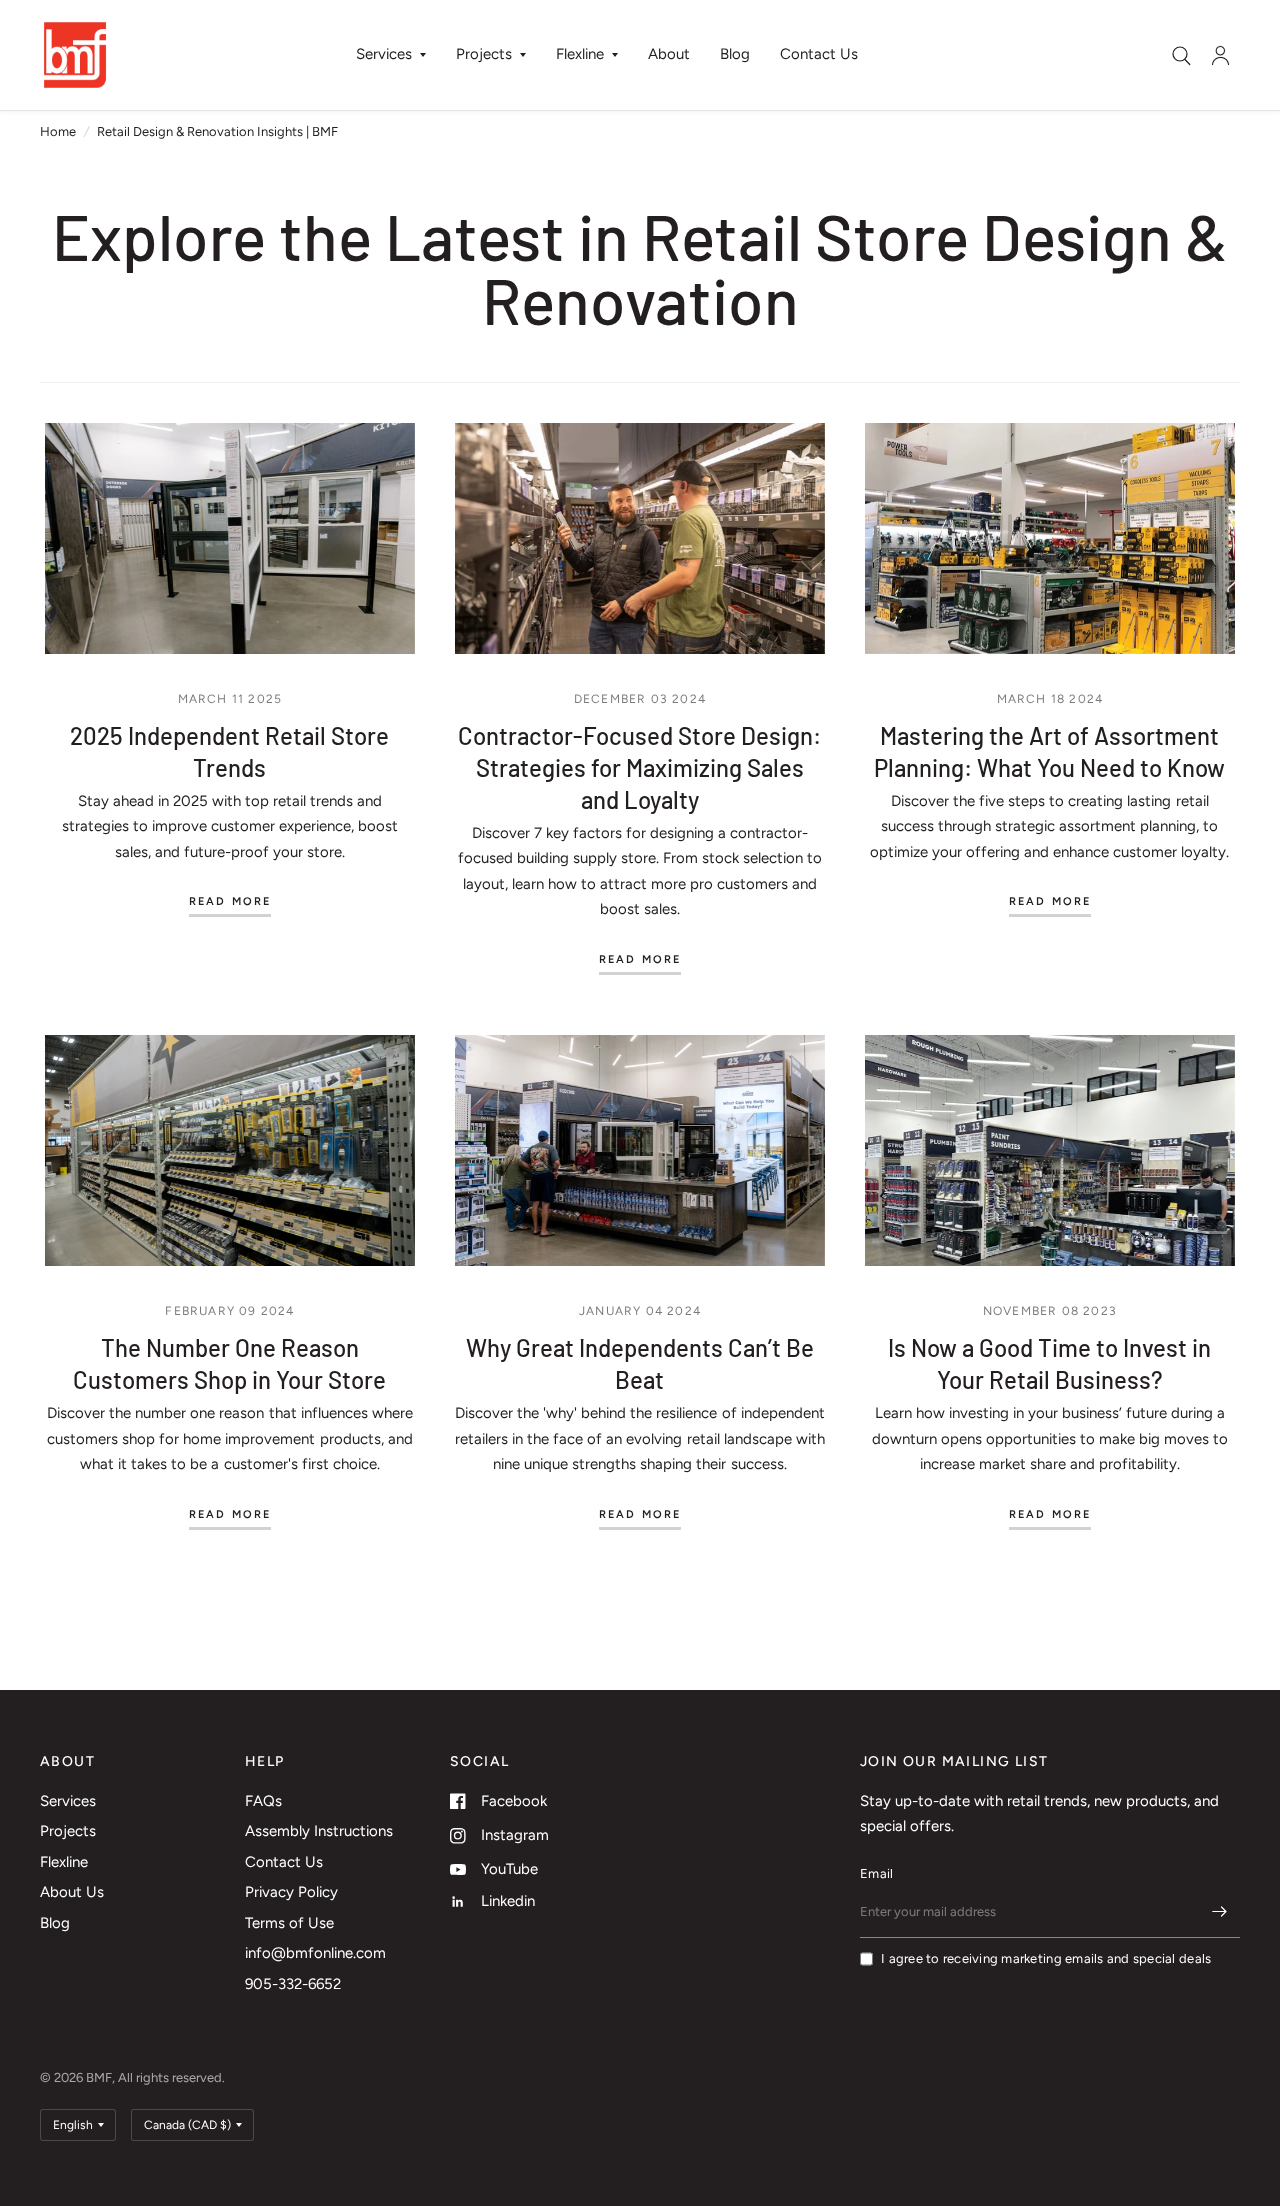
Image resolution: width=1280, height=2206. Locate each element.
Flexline (580, 54)
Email (876, 1873)
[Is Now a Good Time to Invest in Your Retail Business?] (1050, 1150)
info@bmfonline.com (315, 1953)
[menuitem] (391, 55)
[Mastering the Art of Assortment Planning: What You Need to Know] (1050, 538)
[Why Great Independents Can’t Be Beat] (640, 1150)
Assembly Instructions (319, 1831)
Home (58, 131)
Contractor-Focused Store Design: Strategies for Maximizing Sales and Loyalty (639, 767)
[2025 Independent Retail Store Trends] (230, 538)
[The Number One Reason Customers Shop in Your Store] (230, 1150)
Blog (735, 54)
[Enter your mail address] (1220, 1912)
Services (384, 54)
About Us (72, 1892)
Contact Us (819, 54)
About (669, 54)
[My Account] (1220, 55)
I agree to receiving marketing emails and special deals (1046, 1958)
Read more (230, 902)
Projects (484, 54)
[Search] (1181, 56)
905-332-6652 (293, 1984)
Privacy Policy (291, 1892)
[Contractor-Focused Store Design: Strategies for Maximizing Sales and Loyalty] (640, 538)
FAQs (263, 1801)
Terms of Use (289, 1923)
